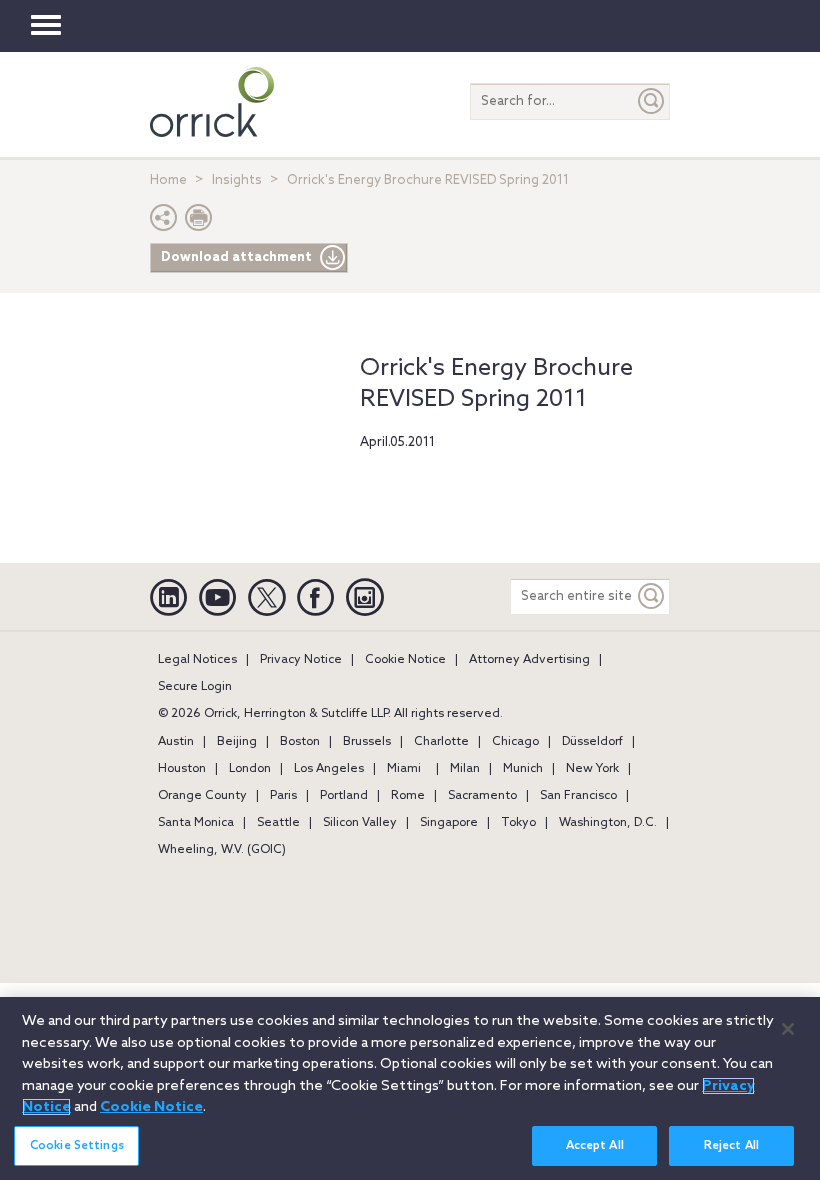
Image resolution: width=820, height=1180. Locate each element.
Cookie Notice (405, 660)
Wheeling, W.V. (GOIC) (222, 850)
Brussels (367, 742)
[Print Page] (199, 222)
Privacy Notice (301, 660)
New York (592, 769)
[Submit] (652, 101)
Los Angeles (329, 769)
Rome (408, 796)
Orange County (202, 796)
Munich (523, 769)
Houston (182, 769)
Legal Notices (197, 660)
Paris (283, 796)
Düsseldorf (592, 742)
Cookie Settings (77, 1146)
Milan (465, 769)
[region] (410, 1088)
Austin (176, 742)
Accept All (595, 1146)
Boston (300, 742)
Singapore (449, 823)
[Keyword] (652, 596)
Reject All (731, 1146)
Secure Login (195, 687)
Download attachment (236, 257)
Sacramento (482, 796)
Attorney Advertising (529, 660)
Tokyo (518, 823)
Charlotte (441, 742)
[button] (164, 222)
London (250, 769)
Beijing (237, 742)
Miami (404, 769)
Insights (237, 180)
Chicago (515, 742)
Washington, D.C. (608, 823)
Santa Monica (196, 823)
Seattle (278, 823)
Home (168, 180)
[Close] (788, 1029)
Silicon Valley (360, 823)
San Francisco (578, 796)
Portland (344, 796)
